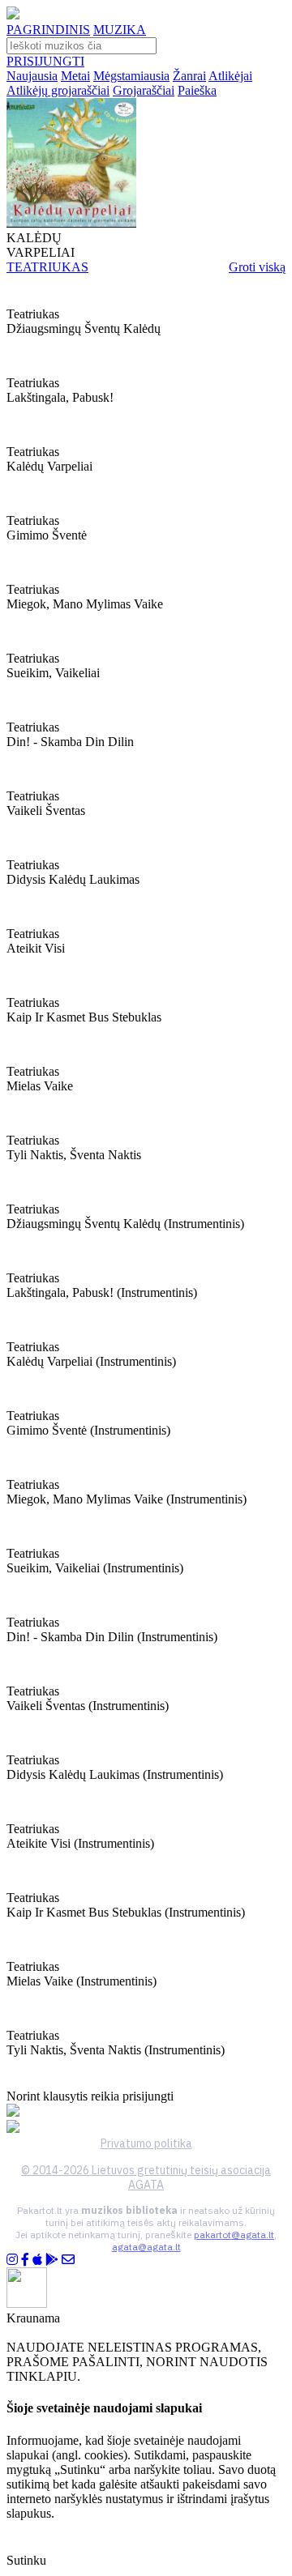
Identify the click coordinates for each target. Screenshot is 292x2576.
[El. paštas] (68, 2260)
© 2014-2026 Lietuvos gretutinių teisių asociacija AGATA (146, 2177)
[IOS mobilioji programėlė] (37, 2260)
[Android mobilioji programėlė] (52, 2260)
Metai (75, 76)
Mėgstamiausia (131, 76)
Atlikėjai (230, 76)
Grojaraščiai (144, 90)
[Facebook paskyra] (25, 2260)
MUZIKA (120, 30)
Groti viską (257, 267)
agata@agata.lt (146, 2247)
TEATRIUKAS (47, 267)
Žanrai (189, 76)
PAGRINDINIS (48, 30)
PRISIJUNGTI (45, 61)
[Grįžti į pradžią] (13, 15)
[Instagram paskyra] (12, 2260)
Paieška (197, 90)
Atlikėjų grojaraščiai (58, 90)
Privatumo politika (146, 2143)
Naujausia (32, 76)
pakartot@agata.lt (234, 2235)
